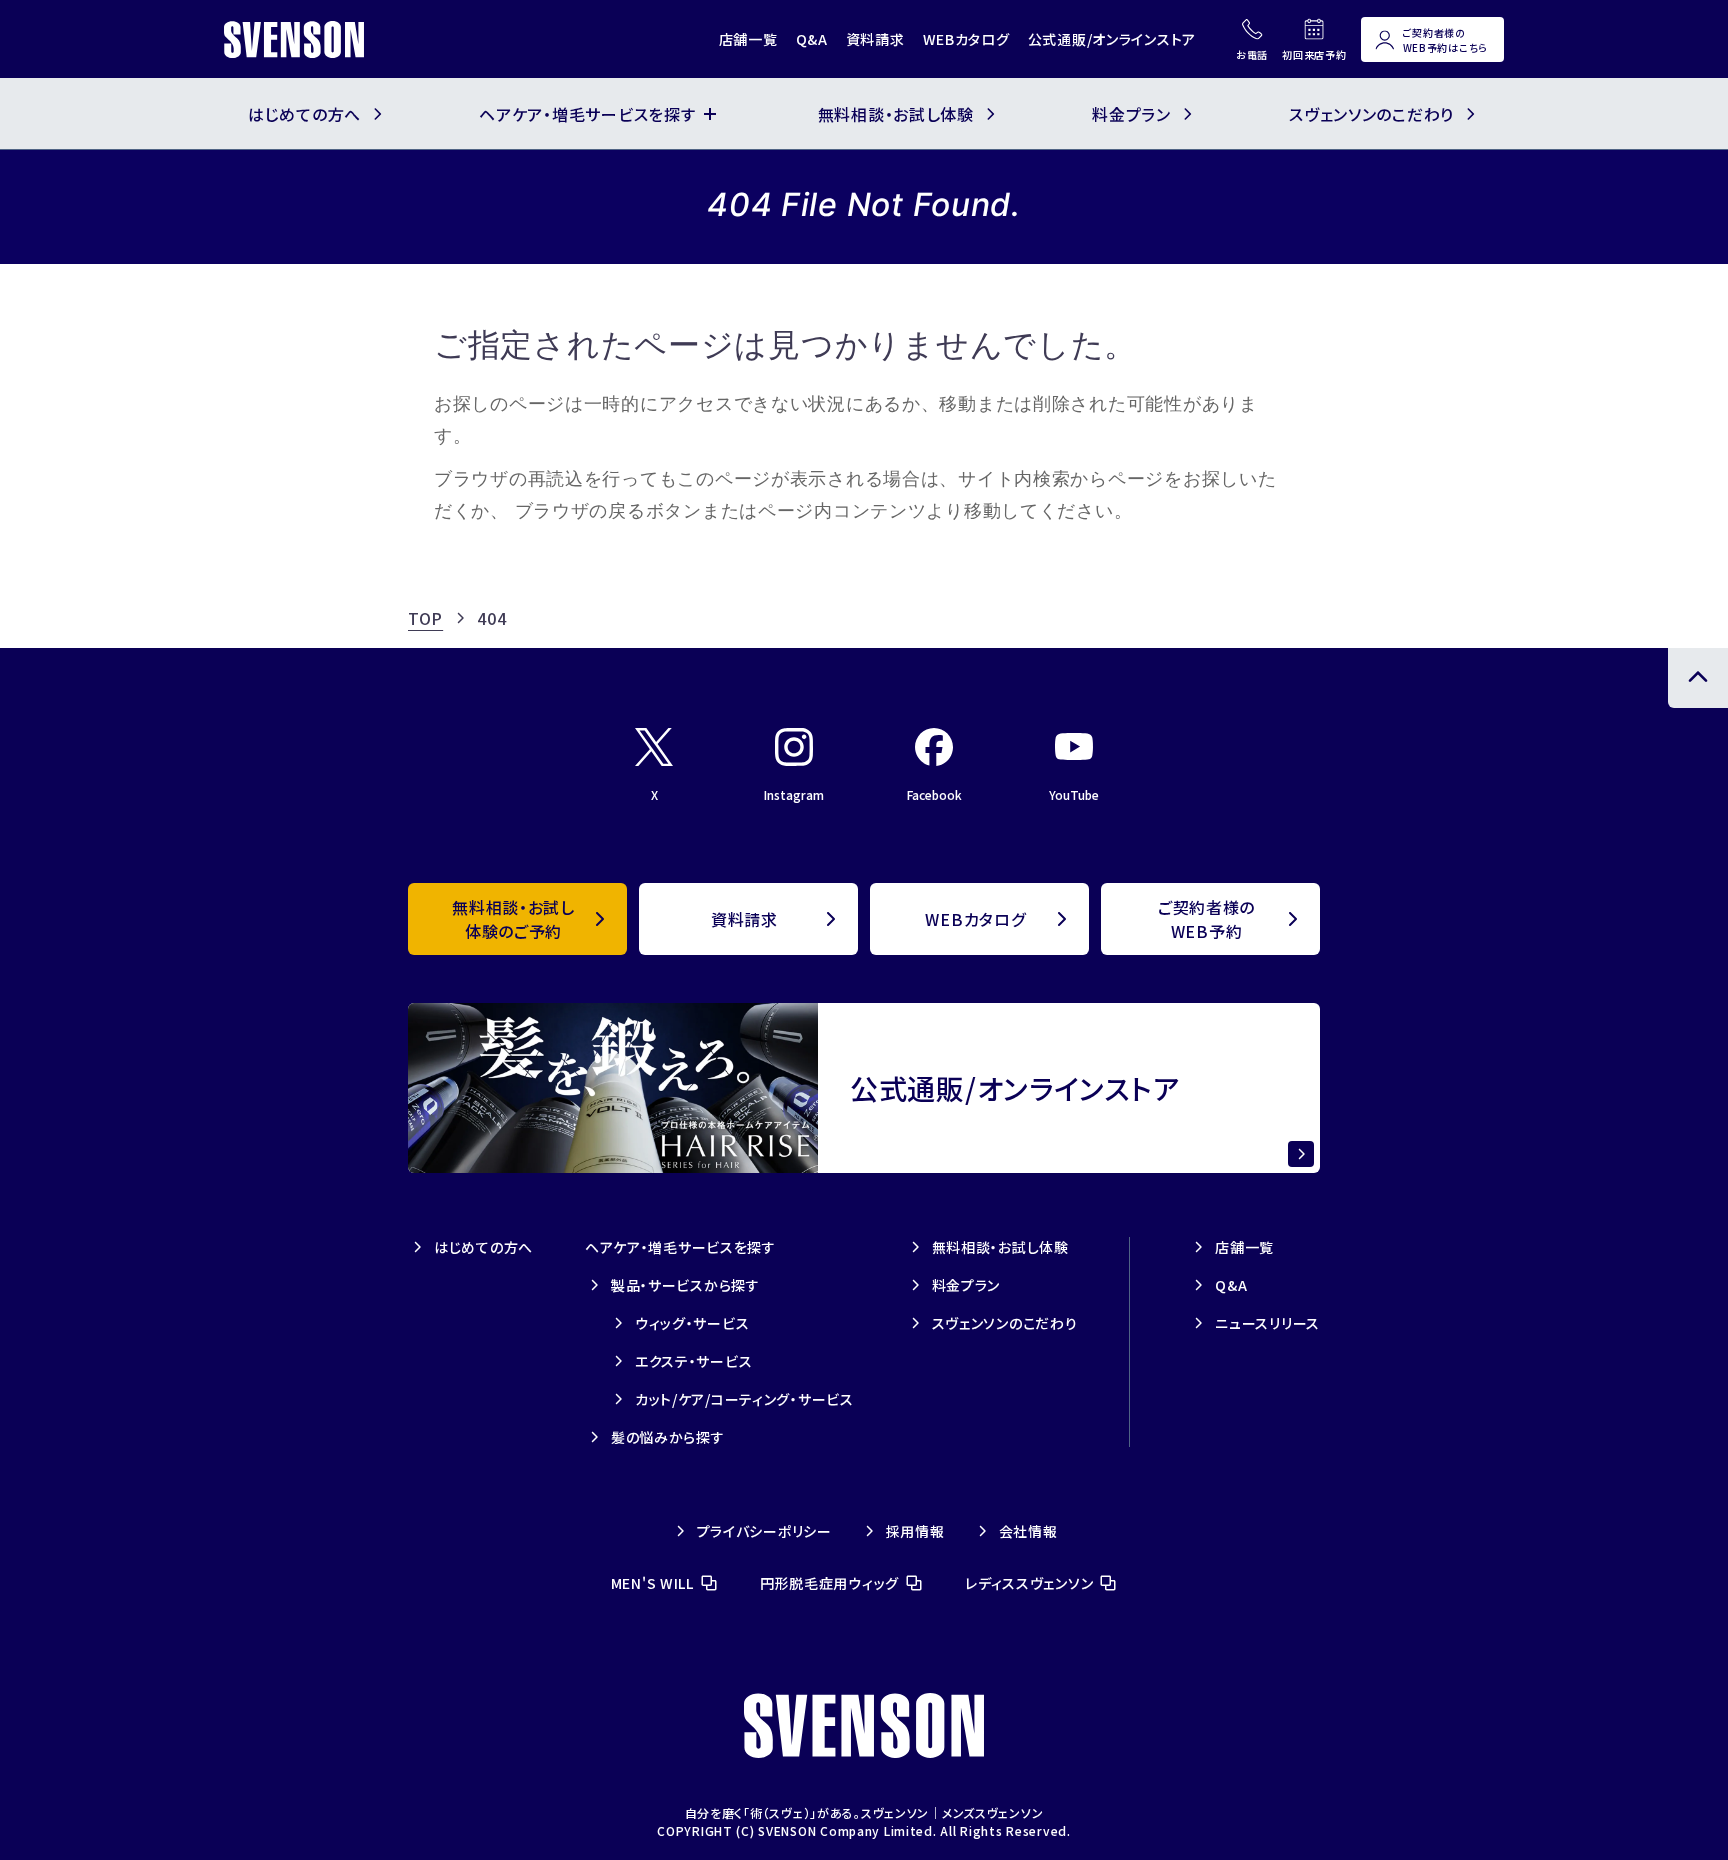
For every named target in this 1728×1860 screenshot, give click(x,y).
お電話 (1252, 54)
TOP (425, 618)
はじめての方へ (483, 1247)
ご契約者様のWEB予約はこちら (1445, 40)
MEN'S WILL (652, 1583)
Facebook (934, 794)
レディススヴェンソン (1029, 1583)
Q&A (812, 39)
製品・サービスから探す (685, 1285)
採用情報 (915, 1531)
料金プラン (966, 1285)
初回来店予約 (1314, 54)
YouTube (1074, 794)
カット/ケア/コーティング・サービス (744, 1399)
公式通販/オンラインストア (1112, 39)
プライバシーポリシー (764, 1531)
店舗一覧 (748, 39)
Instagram (794, 794)
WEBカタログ (966, 39)
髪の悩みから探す (668, 1437)
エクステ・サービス (693, 1361)
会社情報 (1028, 1531)
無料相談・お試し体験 (1000, 1247)
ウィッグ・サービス (692, 1323)
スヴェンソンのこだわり (1005, 1323)
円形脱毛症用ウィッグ (829, 1583)
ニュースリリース (1267, 1323)
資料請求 (875, 39)
